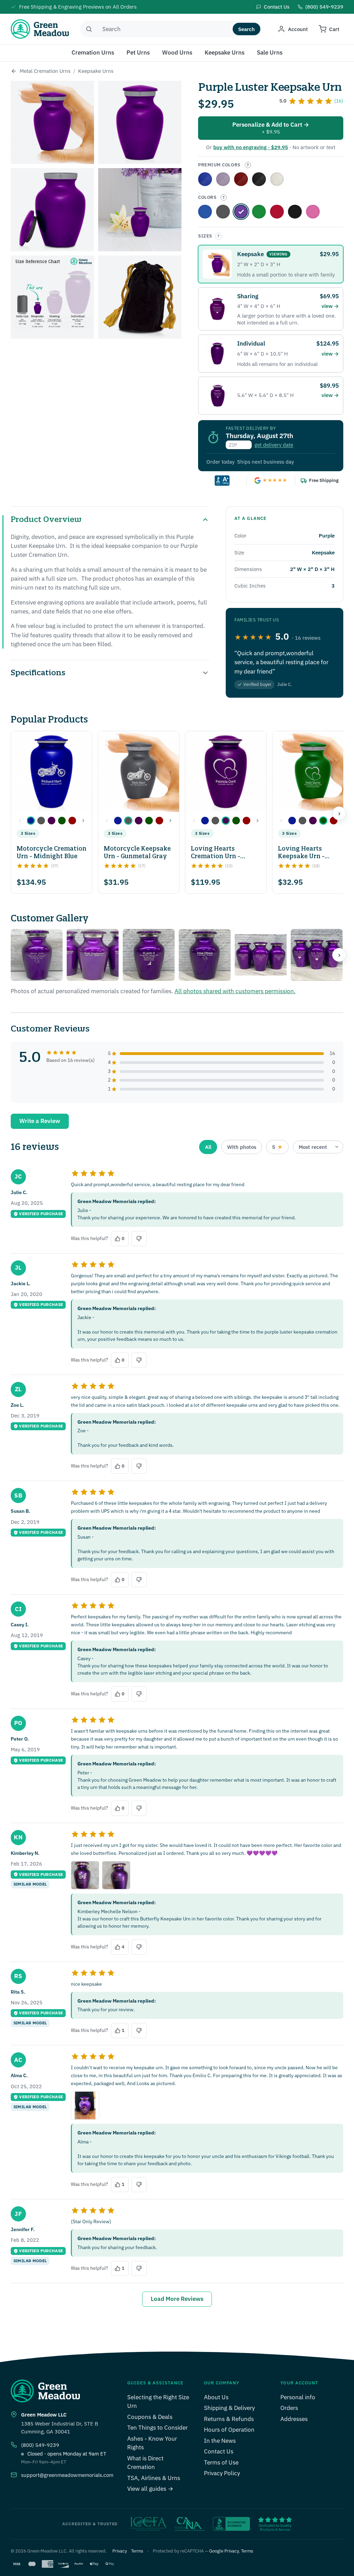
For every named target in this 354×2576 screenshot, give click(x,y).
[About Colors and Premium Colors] (248, 165)
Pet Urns (138, 52)
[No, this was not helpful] (139, 1239)
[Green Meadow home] (40, 29)
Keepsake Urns (225, 52)
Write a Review (40, 1121)
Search (246, 29)
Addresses (294, 2419)
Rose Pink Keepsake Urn (313, 212)
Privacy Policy (222, 2473)
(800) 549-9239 (40, 2445)
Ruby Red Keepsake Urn (277, 212)
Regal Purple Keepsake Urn (223, 179)
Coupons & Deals (150, 2417)
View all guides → (150, 2489)
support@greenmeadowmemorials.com (67, 2475)
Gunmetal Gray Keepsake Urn (223, 212)
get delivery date (274, 445)
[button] (31, 821)
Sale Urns (270, 52)
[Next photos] (339, 955)
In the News (220, 2441)
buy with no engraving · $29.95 (251, 147)
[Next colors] (83, 821)
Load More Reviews (177, 2299)
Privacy (120, 2551)
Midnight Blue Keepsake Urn (205, 212)
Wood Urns (177, 52)
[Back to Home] (14, 71)
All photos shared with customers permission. (235, 991)
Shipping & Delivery (229, 2408)
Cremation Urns (93, 52)
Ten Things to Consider (157, 2428)
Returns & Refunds (229, 2419)
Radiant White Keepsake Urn (277, 179)
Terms (137, 2551)
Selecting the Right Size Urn (158, 2402)
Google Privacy (224, 2551)
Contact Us (219, 2451)
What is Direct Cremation (145, 2463)
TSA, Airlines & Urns (154, 2478)
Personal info (298, 2397)
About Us (216, 2397)
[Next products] (339, 813)
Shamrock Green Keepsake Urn (259, 212)
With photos (242, 1147)
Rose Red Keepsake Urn (241, 179)
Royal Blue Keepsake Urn (205, 179)
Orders (289, 2408)
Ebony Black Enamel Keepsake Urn (259, 179)
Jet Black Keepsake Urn (295, 212)
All (208, 1147)
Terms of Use (221, 2462)
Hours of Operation (229, 2430)
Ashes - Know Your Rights (152, 2443)
